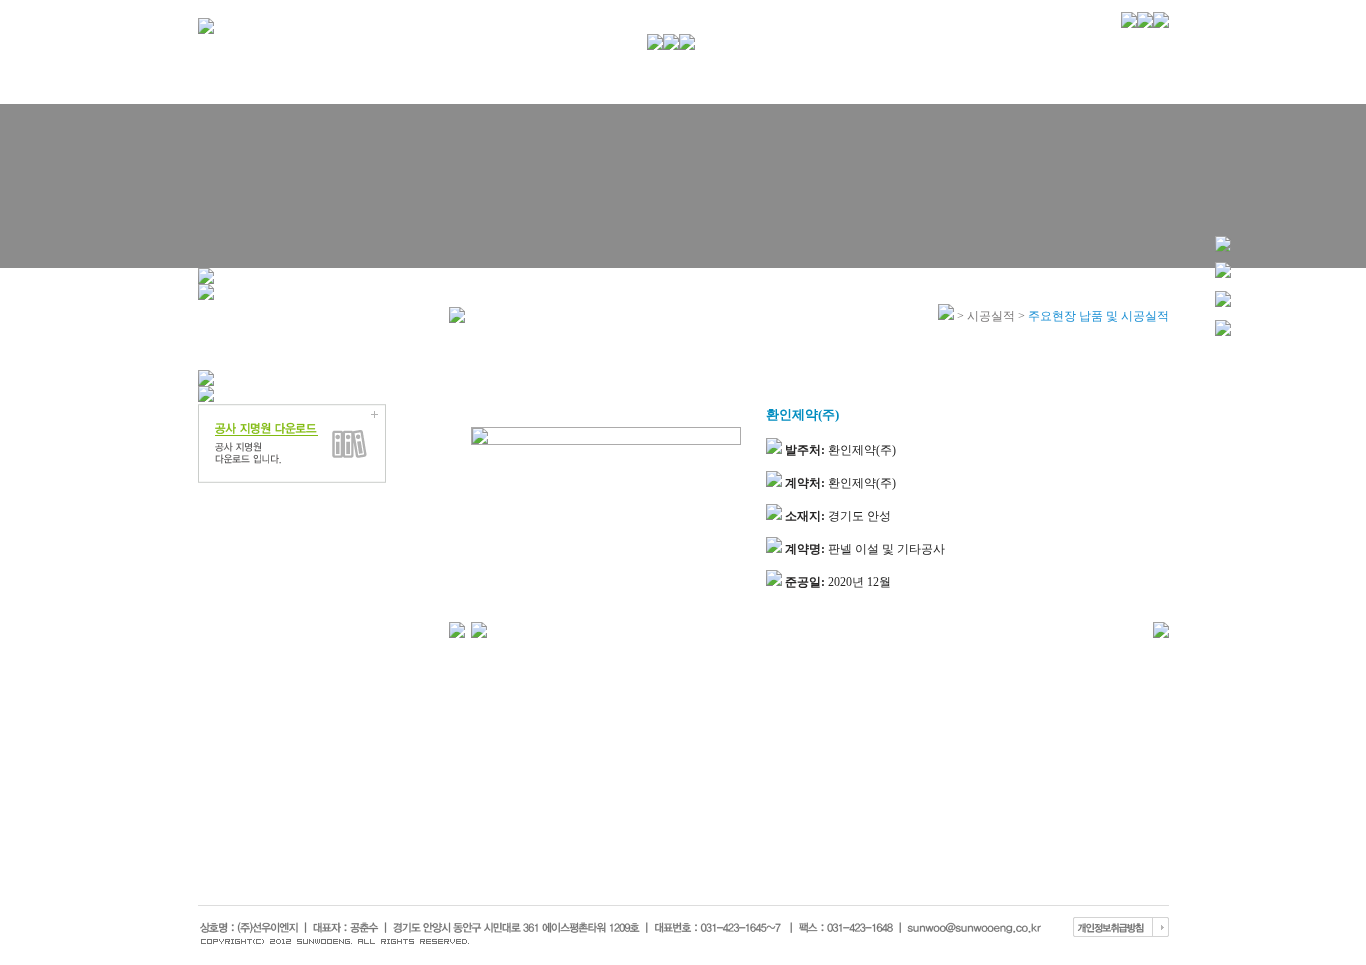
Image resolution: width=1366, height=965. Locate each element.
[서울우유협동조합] (479, 629)
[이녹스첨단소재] (457, 629)
